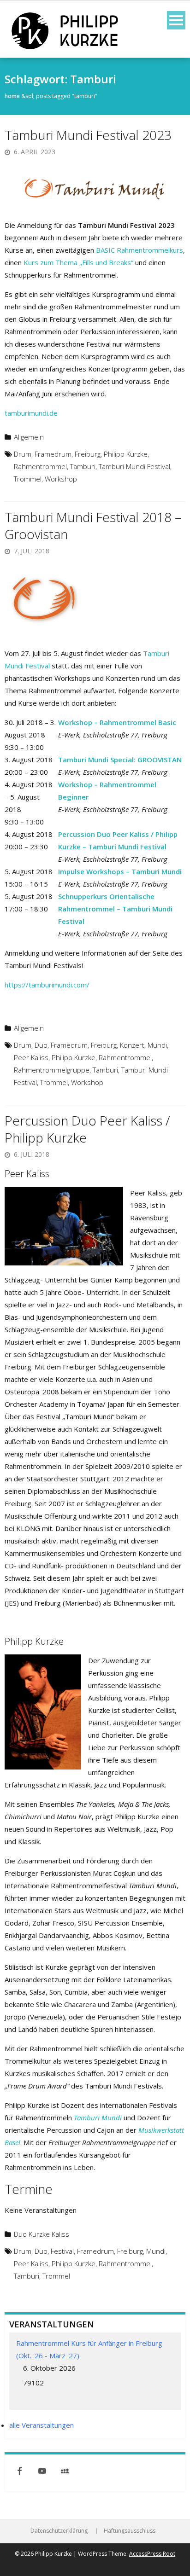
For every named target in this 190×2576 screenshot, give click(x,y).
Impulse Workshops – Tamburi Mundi (120, 871)
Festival (62, 2251)
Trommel (28, 479)
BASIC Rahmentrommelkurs (140, 250)
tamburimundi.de (31, 413)
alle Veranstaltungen (42, 2425)
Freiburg (88, 454)
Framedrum (53, 454)
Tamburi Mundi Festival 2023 (88, 135)
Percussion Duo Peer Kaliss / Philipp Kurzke (87, 1129)
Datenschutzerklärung (59, 2531)
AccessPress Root (152, 2554)
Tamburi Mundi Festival (134, 466)
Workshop (61, 479)
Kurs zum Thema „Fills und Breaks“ (78, 262)
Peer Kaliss (31, 1057)
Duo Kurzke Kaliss (42, 2234)
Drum (23, 454)
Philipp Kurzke (126, 454)
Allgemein (29, 437)
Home (12, 96)
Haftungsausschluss (130, 2531)
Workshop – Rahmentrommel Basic (117, 722)
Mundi (157, 1045)
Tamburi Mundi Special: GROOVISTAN (120, 760)
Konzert (132, 1045)
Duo (41, 1045)
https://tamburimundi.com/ (47, 985)
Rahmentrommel (40, 466)
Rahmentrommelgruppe (52, 1070)
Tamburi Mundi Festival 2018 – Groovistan (93, 525)
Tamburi (83, 466)
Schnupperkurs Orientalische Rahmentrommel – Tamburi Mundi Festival (115, 909)
